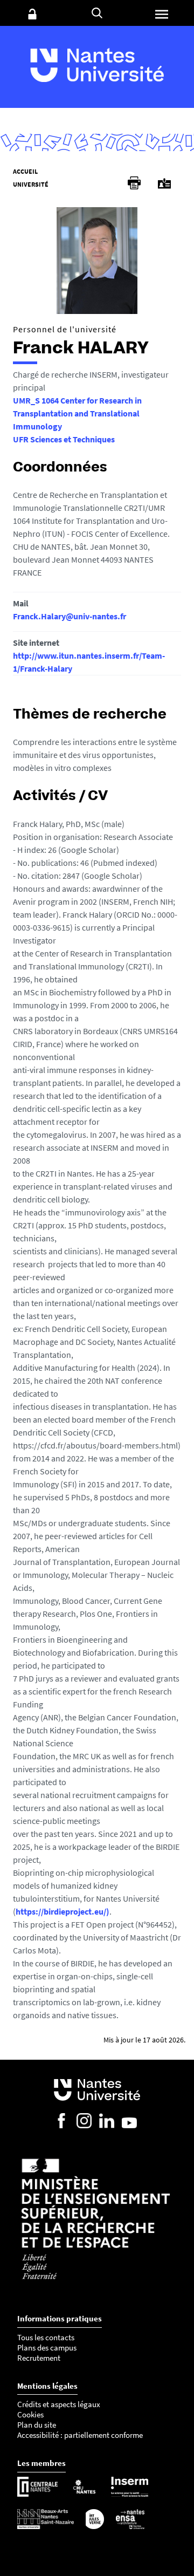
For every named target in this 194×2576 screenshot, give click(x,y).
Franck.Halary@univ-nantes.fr (70, 616)
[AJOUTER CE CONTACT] (164, 184)
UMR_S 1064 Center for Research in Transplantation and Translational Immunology (77, 413)
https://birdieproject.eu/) (63, 1911)
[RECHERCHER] (97, 13)
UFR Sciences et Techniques (64, 439)
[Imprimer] (134, 183)
